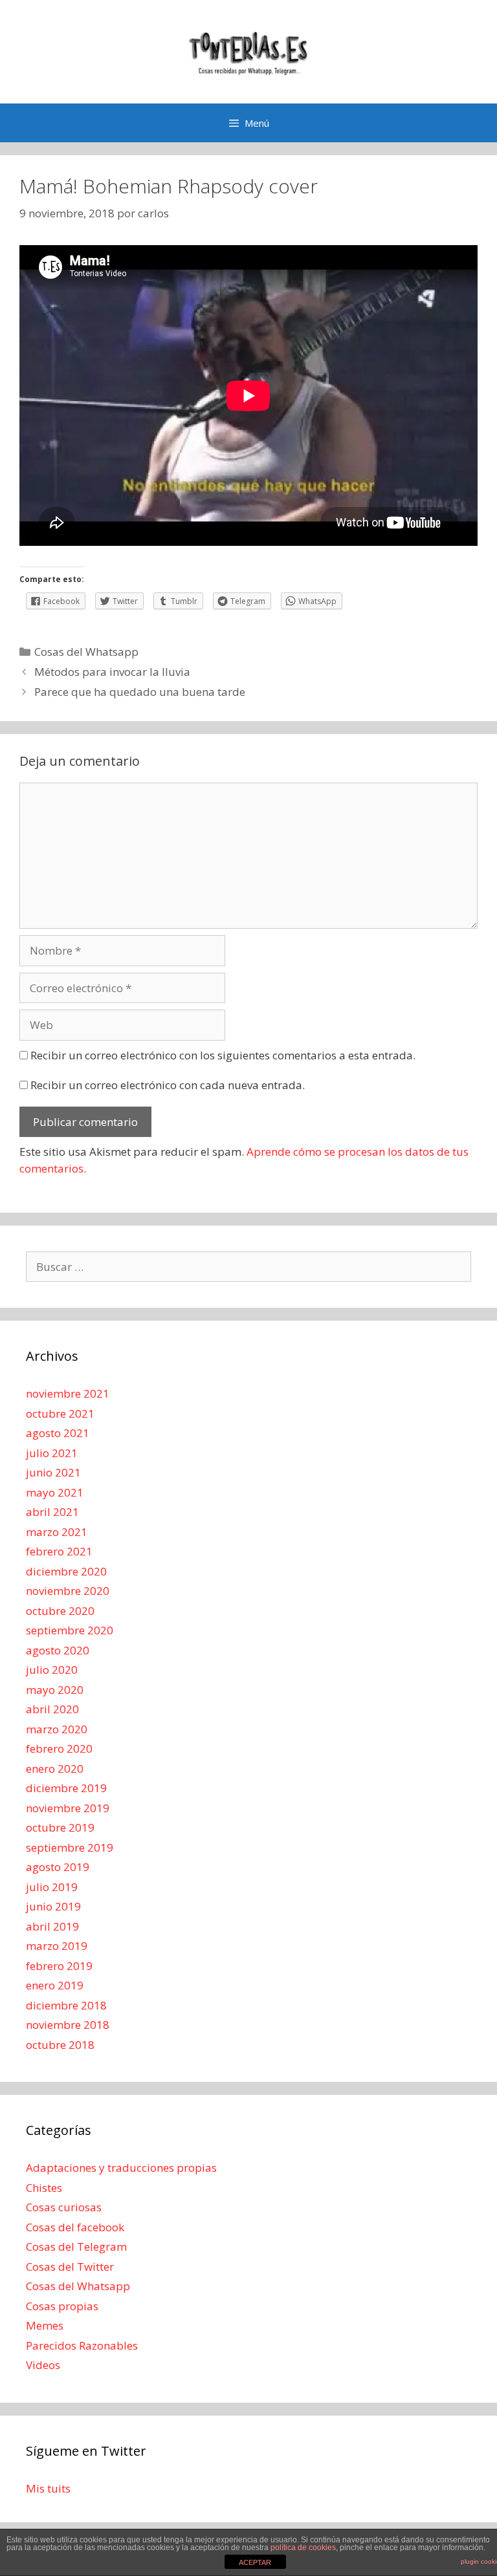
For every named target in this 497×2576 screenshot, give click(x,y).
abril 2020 (52, 1709)
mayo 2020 (55, 1690)
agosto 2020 (58, 1650)
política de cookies (303, 2548)
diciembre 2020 (66, 1571)
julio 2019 (52, 1887)
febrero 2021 (59, 1551)
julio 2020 (52, 1670)
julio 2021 (52, 1453)
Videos (43, 2365)
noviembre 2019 (68, 1808)
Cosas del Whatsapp (86, 652)
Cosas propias (62, 2306)
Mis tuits (48, 2488)
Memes (45, 2325)
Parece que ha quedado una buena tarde (140, 692)
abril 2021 (52, 1512)
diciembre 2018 (66, 2005)
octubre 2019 (60, 1827)
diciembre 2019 (66, 1788)
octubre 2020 (60, 1611)
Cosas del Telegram (76, 2246)
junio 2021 (53, 1472)
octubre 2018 (60, 2045)
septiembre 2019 (70, 1847)
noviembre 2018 (68, 2025)
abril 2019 (52, 1926)
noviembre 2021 (68, 1393)
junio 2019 (53, 1906)
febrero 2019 (59, 1966)
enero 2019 (55, 1985)
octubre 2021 (60, 1413)
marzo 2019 (57, 1946)
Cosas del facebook (75, 2227)
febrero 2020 (59, 1748)
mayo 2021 (55, 1492)
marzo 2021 (57, 1532)
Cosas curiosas (64, 2207)
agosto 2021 (58, 1433)
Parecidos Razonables (82, 2345)
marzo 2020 (57, 1729)
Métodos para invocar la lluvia (112, 672)
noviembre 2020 (68, 1591)
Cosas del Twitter (70, 2267)
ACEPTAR (255, 2562)
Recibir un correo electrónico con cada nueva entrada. (168, 1085)
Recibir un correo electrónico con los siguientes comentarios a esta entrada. (223, 1055)
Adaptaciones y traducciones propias (121, 2168)
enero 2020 (55, 1769)
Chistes (44, 2188)
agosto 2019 (58, 1867)
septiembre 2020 (70, 1630)
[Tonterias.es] (248, 51)
